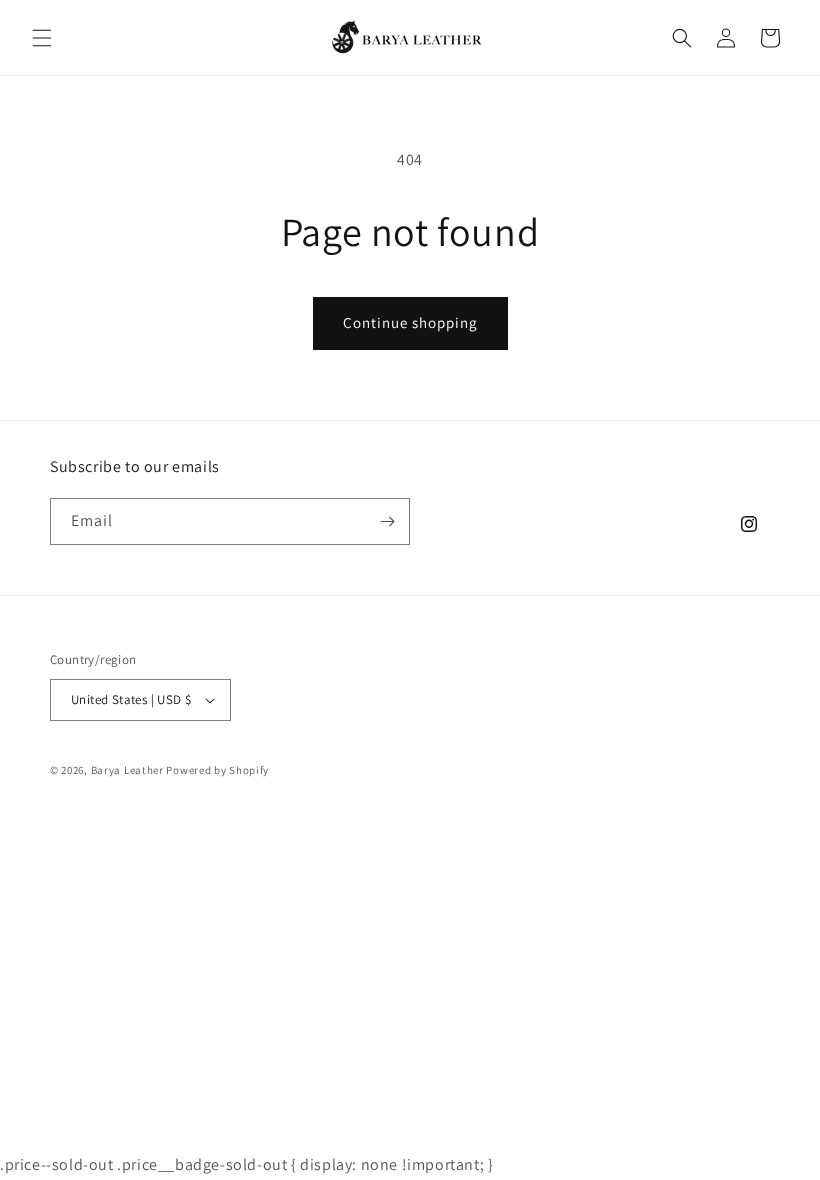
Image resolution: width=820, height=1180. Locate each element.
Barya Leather (127, 770)
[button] (42, 38)
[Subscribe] (387, 521)
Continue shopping (410, 322)
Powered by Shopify (217, 770)
